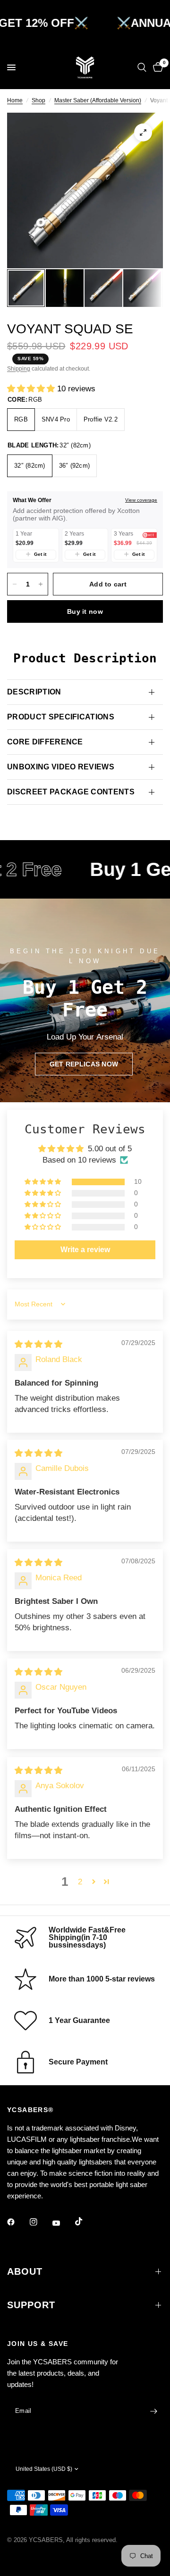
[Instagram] (40, 2222)
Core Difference (45, 742)
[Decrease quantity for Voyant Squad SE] (15, 584)
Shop (38, 100)
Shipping (19, 369)
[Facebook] (17, 2222)
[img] (38, 1344)
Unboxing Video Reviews (61, 767)
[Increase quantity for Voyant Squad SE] (41, 584)
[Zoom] (143, 132)
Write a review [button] (85, 1250)
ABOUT (25, 2271)
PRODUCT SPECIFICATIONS (61, 717)
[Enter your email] (153, 2411)
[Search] (142, 67)
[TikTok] (85, 2221)
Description (34, 692)
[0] (156, 67)
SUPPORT (31, 2305)
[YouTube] (63, 2223)
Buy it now (85, 611)
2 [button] (80, 1882)
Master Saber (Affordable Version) (98, 100)
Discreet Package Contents (71, 792)
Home (15, 100)
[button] (32, 389)
